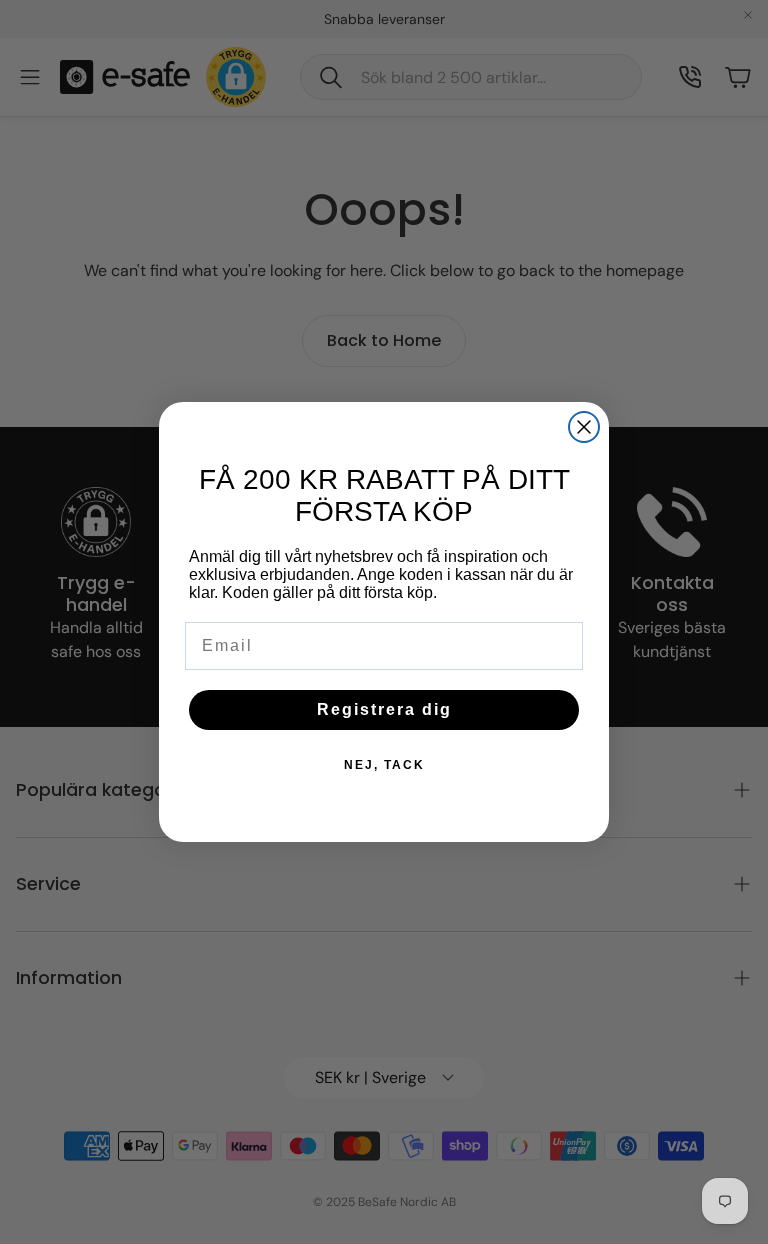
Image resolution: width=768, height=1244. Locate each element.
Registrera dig (384, 709)
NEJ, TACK (384, 765)
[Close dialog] (584, 427)
